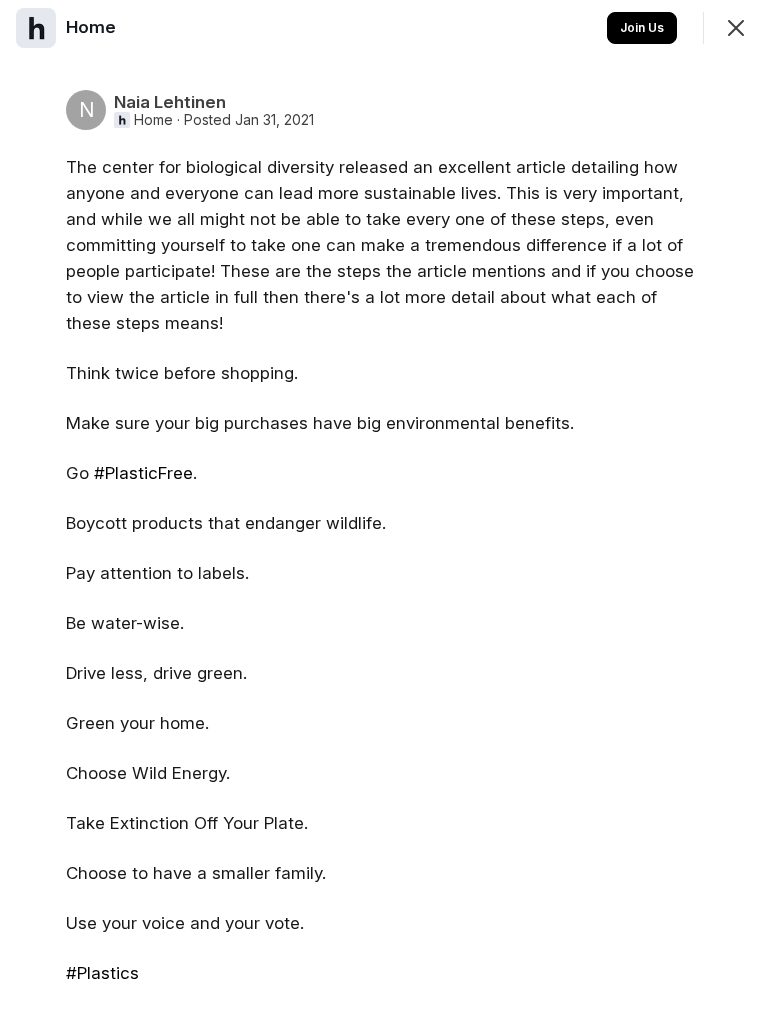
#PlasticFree (143, 473)
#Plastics (102, 973)
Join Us (642, 27)
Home (153, 120)
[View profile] (36, 28)
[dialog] (384, 512)
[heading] (93, 27)
